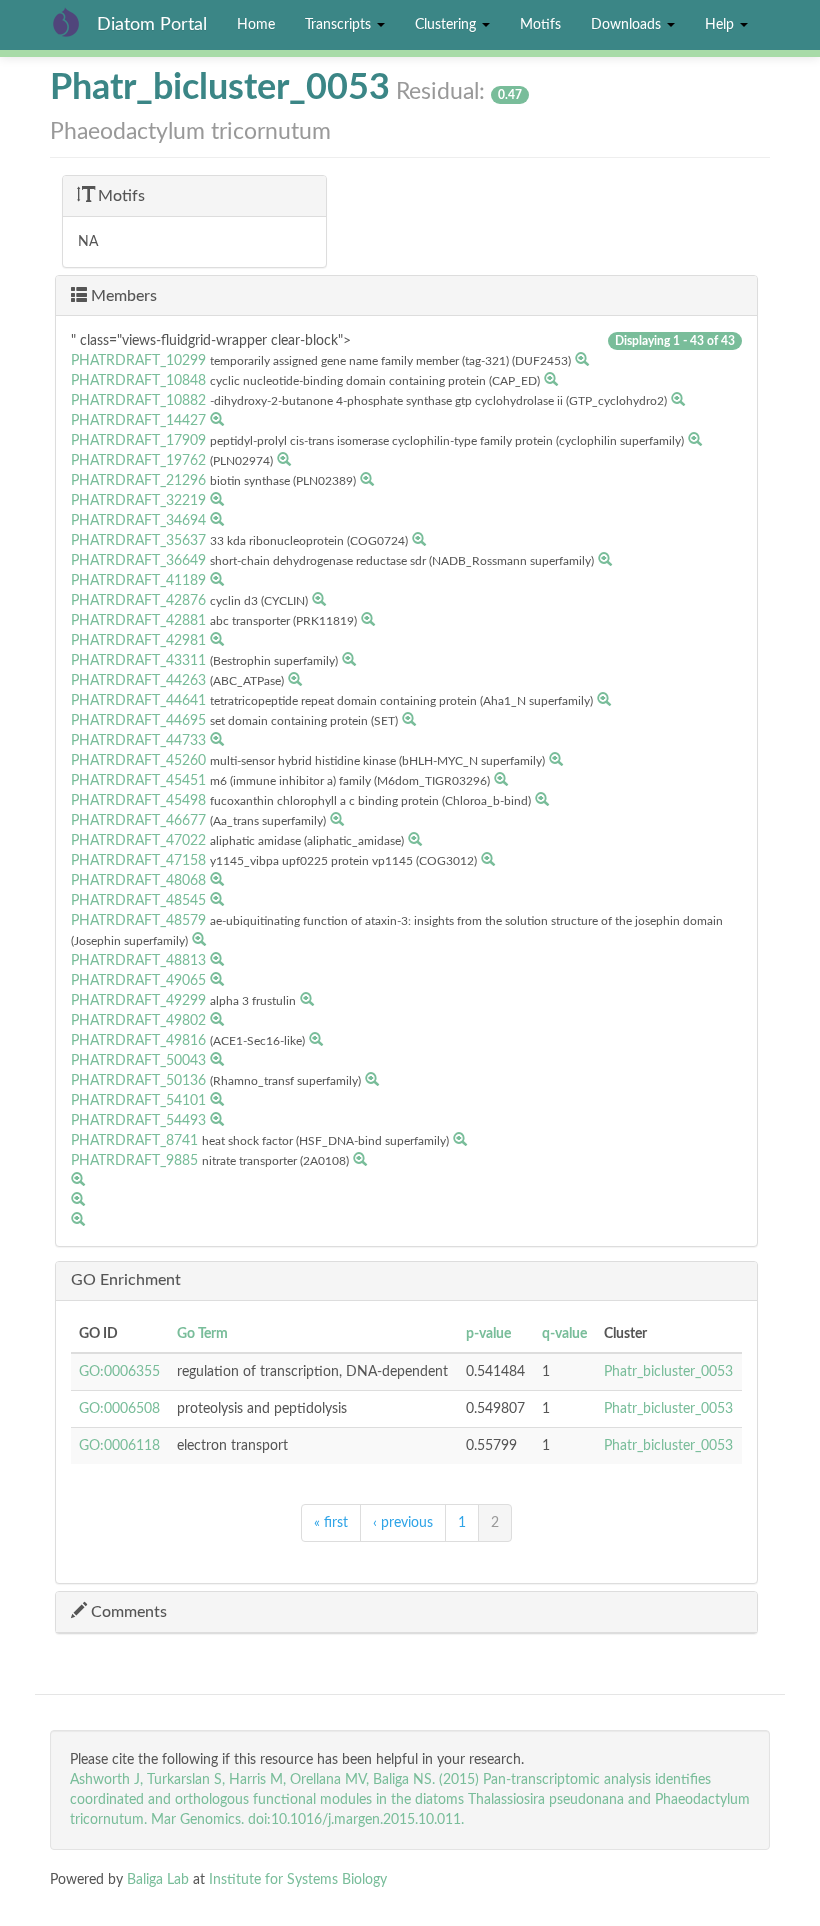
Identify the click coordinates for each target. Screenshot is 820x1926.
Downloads (628, 25)
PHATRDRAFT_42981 (138, 641)
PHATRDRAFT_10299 (138, 361)
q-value (564, 1334)
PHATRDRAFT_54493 (138, 1121)
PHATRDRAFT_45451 (138, 781)
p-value (488, 1334)
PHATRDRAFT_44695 (138, 721)
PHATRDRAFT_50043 (138, 1061)
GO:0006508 (119, 1409)
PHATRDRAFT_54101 (138, 1101)
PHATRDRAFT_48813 (138, 961)
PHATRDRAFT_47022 (138, 841)
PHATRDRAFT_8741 (134, 1141)
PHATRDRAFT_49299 (138, 1001)
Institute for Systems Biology (298, 1880)
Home (256, 25)
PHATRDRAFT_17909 (138, 441)
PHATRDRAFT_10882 (138, 401)
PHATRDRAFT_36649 (138, 561)
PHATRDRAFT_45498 (138, 801)
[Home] (73, 22)
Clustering (447, 25)
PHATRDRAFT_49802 (138, 1021)
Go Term (202, 1334)
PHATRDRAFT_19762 (138, 461)
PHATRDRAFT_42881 (138, 621)
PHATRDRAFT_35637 (138, 541)
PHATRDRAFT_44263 (138, 681)
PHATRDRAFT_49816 (138, 1041)
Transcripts (340, 25)
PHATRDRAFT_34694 (138, 521)
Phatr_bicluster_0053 (668, 1372)
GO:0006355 (119, 1372)
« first (331, 1523)
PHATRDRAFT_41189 (138, 581)
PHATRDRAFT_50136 (138, 1081)
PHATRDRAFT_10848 (138, 381)
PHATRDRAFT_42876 (138, 601)
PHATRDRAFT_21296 (138, 481)
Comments (127, 1612)
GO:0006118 (119, 1446)
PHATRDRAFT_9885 (134, 1161)
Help (721, 25)
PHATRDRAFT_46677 (138, 821)
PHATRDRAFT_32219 (138, 501)
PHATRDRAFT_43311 (138, 661)
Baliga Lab (158, 1880)
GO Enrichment (126, 1280)
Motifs (540, 25)
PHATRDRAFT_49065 (138, 981)
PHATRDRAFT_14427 (138, 421)
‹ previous (403, 1523)
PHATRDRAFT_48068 (138, 881)
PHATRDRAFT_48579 (138, 921)
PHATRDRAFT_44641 (138, 701)
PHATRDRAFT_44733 (138, 741)
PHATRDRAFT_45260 (138, 761)
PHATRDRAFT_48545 (138, 901)
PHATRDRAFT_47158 (138, 861)
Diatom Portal (152, 25)
